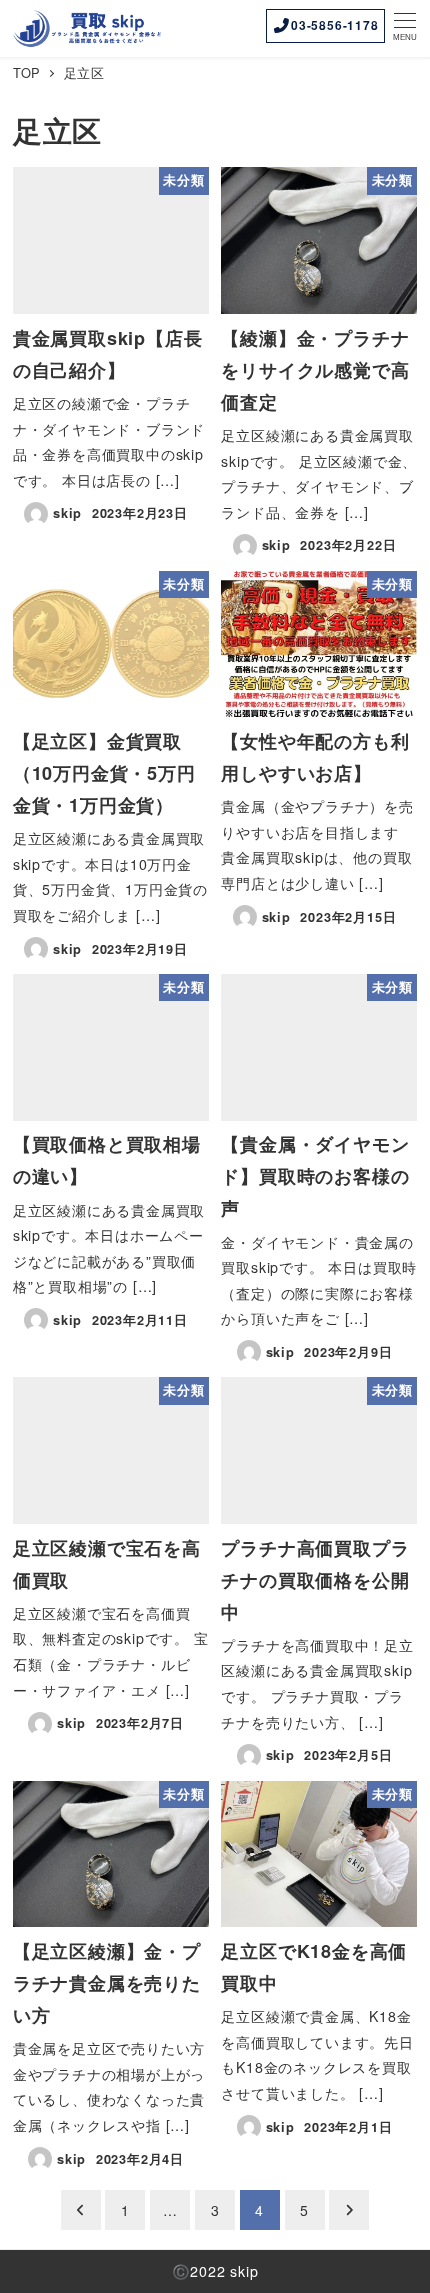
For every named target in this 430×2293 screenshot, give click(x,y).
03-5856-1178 (335, 25)
